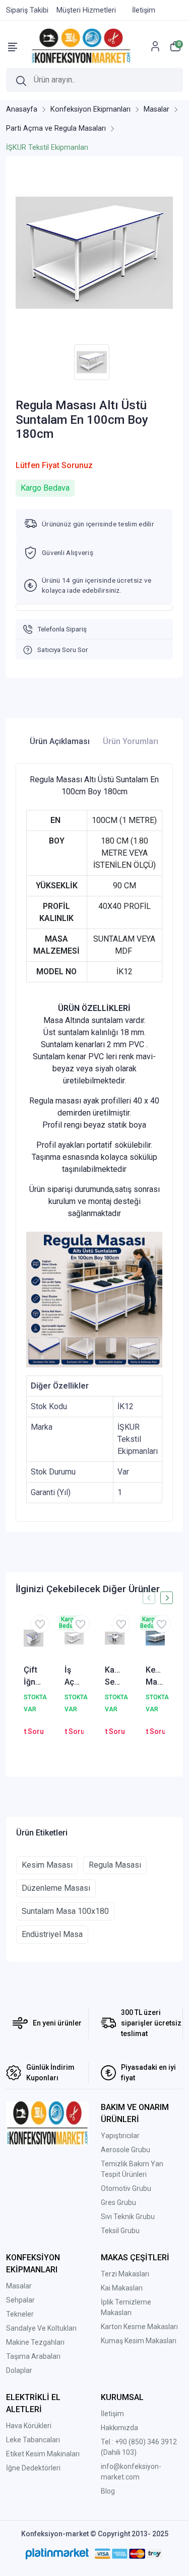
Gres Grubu (118, 2202)
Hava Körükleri (29, 2426)
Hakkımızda (119, 2428)
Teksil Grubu (120, 2231)
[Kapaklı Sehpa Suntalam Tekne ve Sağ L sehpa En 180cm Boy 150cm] (115, 1638)
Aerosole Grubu (125, 2150)
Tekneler (20, 2314)
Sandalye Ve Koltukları (41, 2328)
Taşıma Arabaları (33, 2356)
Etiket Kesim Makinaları (43, 2454)
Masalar (19, 2286)
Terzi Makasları (125, 2274)
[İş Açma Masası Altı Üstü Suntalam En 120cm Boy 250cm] (74, 1638)
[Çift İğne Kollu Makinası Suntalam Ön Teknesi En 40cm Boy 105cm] (34, 1638)
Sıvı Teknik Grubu (128, 2217)
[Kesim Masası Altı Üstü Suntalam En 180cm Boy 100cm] (155, 1638)
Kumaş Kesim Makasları (139, 2341)
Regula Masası (115, 1865)
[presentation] (149, 1598)
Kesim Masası (47, 1865)
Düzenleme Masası (56, 1888)
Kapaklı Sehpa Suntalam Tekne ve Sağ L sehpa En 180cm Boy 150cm (115, 1677)
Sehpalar (20, 2300)
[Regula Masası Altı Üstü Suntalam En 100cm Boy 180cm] (94, 253)
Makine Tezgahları (35, 2342)
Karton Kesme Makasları (139, 2327)
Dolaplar (19, 2370)
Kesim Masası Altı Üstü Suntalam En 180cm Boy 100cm (155, 1677)
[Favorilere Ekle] (40, 1624)
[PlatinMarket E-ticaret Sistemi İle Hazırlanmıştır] (57, 2554)
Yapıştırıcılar (120, 2136)
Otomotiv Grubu (126, 2188)
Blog (108, 2491)
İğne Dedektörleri (33, 2468)
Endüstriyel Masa (52, 1934)
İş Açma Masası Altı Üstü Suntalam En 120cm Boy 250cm (74, 1677)
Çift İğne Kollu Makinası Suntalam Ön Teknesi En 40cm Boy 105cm (34, 1677)
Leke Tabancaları (33, 2440)
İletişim (112, 2414)
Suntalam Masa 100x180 (65, 1911)
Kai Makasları (122, 2288)
